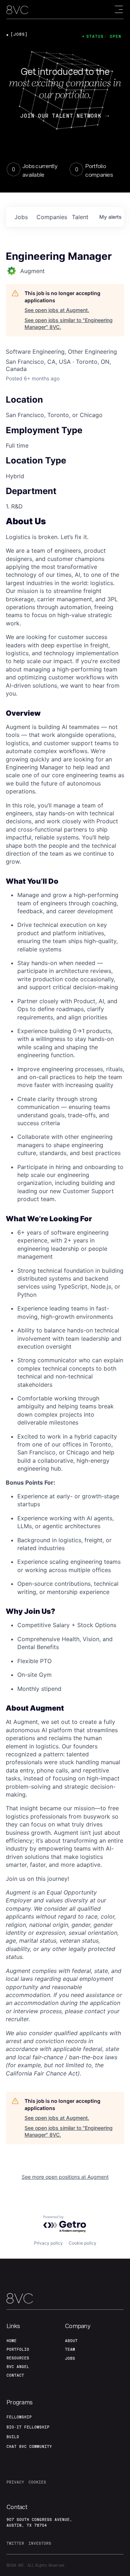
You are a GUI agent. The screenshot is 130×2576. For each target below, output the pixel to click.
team (70, 2349)
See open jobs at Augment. (57, 310)
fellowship (19, 2417)
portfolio (18, 2349)
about (71, 2341)
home (12, 2341)
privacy (15, 2482)
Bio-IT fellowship (28, 2427)
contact (15, 2375)
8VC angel (18, 2367)
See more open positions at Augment (65, 2177)
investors (40, 2543)
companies (51, 217)
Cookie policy (83, 2243)
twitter (15, 2543)
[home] (17, 10)
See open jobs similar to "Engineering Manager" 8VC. (69, 324)
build (13, 2437)
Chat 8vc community (29, 2446)
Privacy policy (48, 2243)
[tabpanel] (65, 1297)
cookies (37, 2482)
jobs (21, 217)
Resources (18, 2358)
